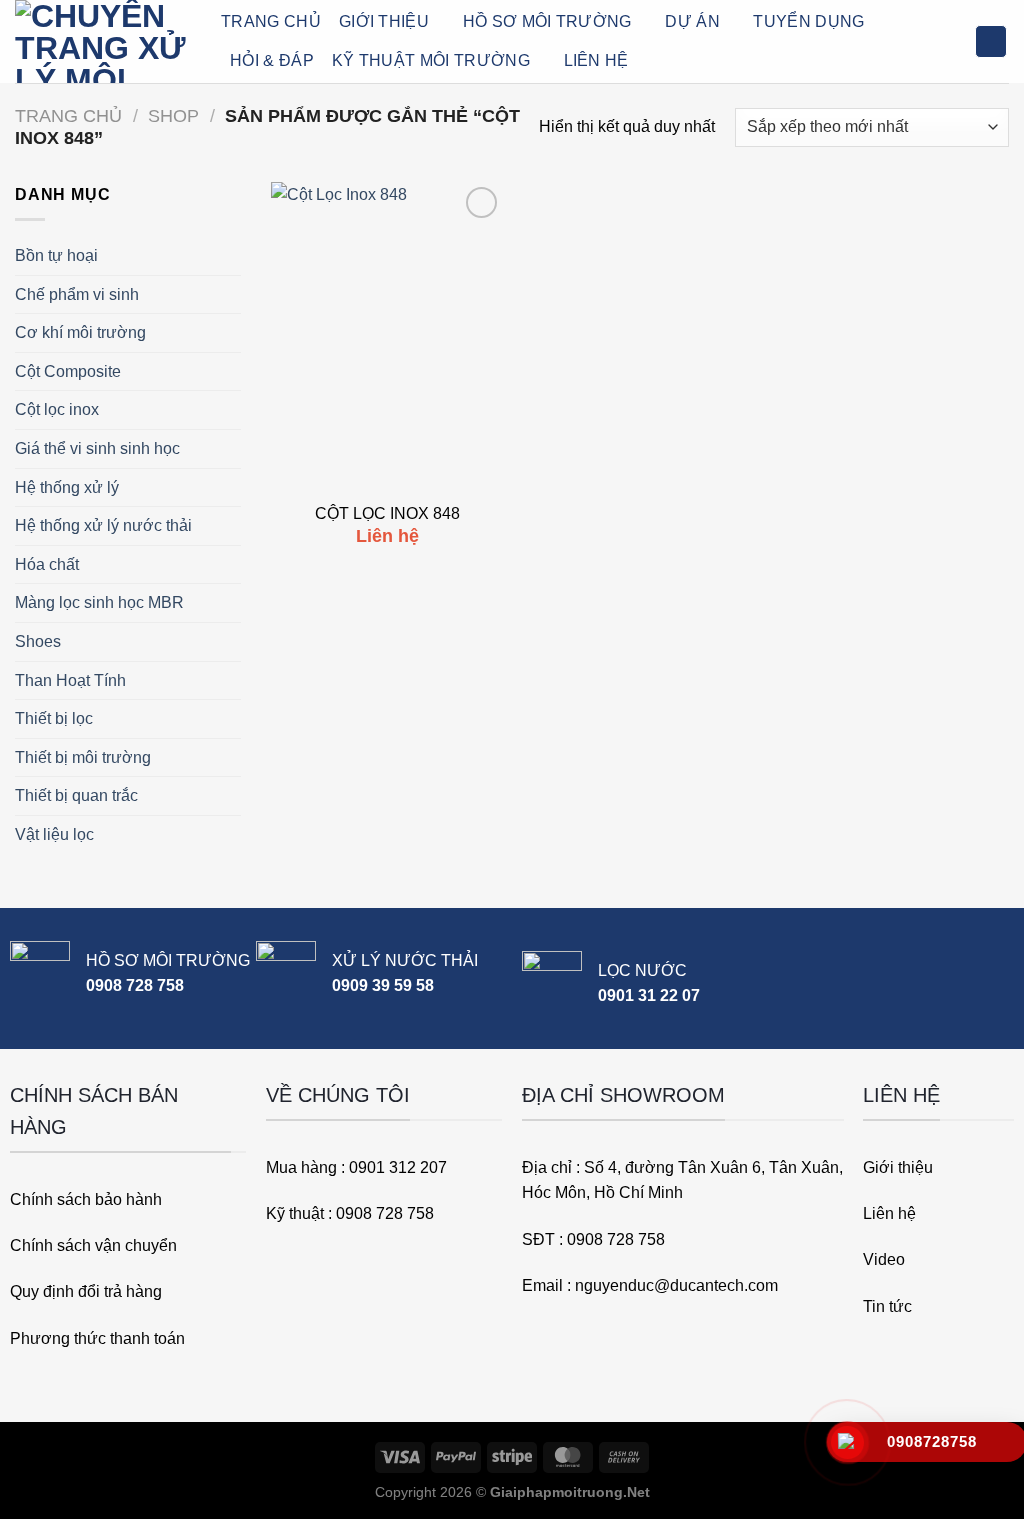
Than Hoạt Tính (70, 680)
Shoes (38, 641)
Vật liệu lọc (54, 834)
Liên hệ (596, 60)
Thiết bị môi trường (83, 757)
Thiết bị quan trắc (76, 795)
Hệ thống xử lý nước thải (103, 525)
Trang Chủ (271, 21)
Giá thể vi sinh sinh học (97, 448)
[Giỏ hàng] (991, 41)
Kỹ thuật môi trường (431, 60)
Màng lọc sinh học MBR (99, 602)
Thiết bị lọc (54, 718)
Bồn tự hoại (56, 255)
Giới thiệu (384, 21)
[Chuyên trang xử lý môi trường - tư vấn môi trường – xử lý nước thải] (103, 41)
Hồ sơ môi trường (547, 21)
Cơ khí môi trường (80, 332)
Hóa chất (47, 564)
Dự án (692, 21)
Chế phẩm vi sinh (77, 294)
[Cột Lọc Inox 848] (387, 337)
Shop (173, 115)
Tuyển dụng (808, 21)
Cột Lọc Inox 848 (387, 513)
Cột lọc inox (57, 409)
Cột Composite (68, 371)
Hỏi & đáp (272, 60)
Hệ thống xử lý (67, 487)
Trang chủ (68, 115)
